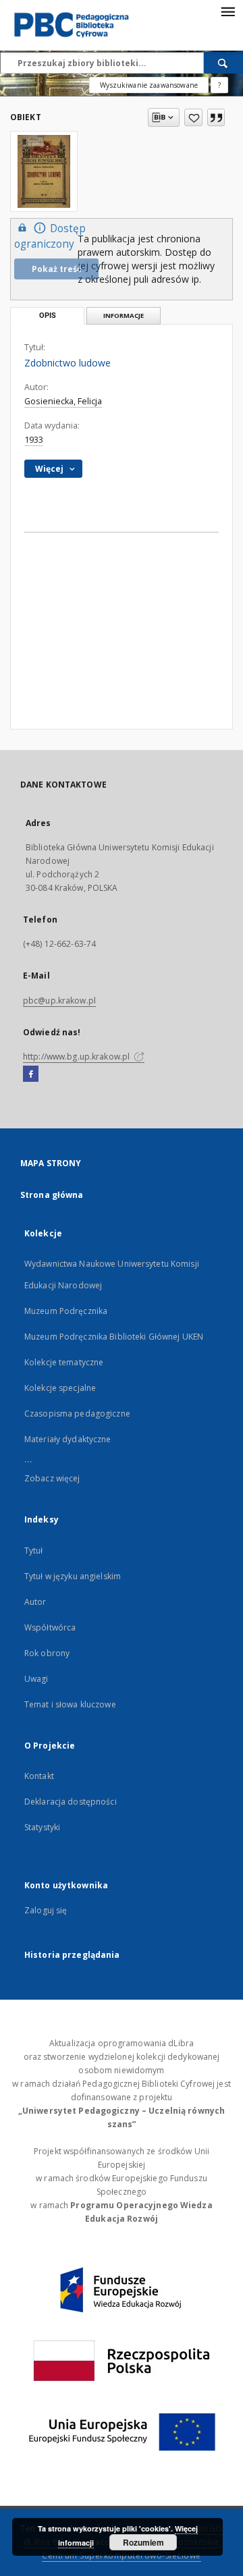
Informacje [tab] (124, 316)
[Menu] (227, 11)
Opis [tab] (48, 316)
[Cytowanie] (216, 117)
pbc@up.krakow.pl (59, 1001)
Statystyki (42, 1827)
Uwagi (36, 1679)
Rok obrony (47, 1653)
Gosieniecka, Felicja (63, 401)
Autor (35, 1602)
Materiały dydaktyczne (68, 1439)
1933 (34, 440)
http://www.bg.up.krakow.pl (77, 1057)
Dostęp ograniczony (50, 236)
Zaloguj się (46, 1910)
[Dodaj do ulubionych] (193, 117)
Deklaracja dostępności (71, 1802)
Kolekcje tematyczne (64, 1362)
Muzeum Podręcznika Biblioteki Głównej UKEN (114, 1337)
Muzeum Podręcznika (66, 1311)
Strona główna (52, 1195)
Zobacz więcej (52, 1478)
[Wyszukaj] (223, 63)
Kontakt (39, 1776)
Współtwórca (50, 1627)
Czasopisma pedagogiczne (77, 1414)
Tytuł (34, 1551)
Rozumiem (143, 2542)
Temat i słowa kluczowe (70, 1704)
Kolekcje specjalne (60, 1388)
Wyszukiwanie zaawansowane (149, 85)
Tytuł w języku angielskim (73, 1576)
